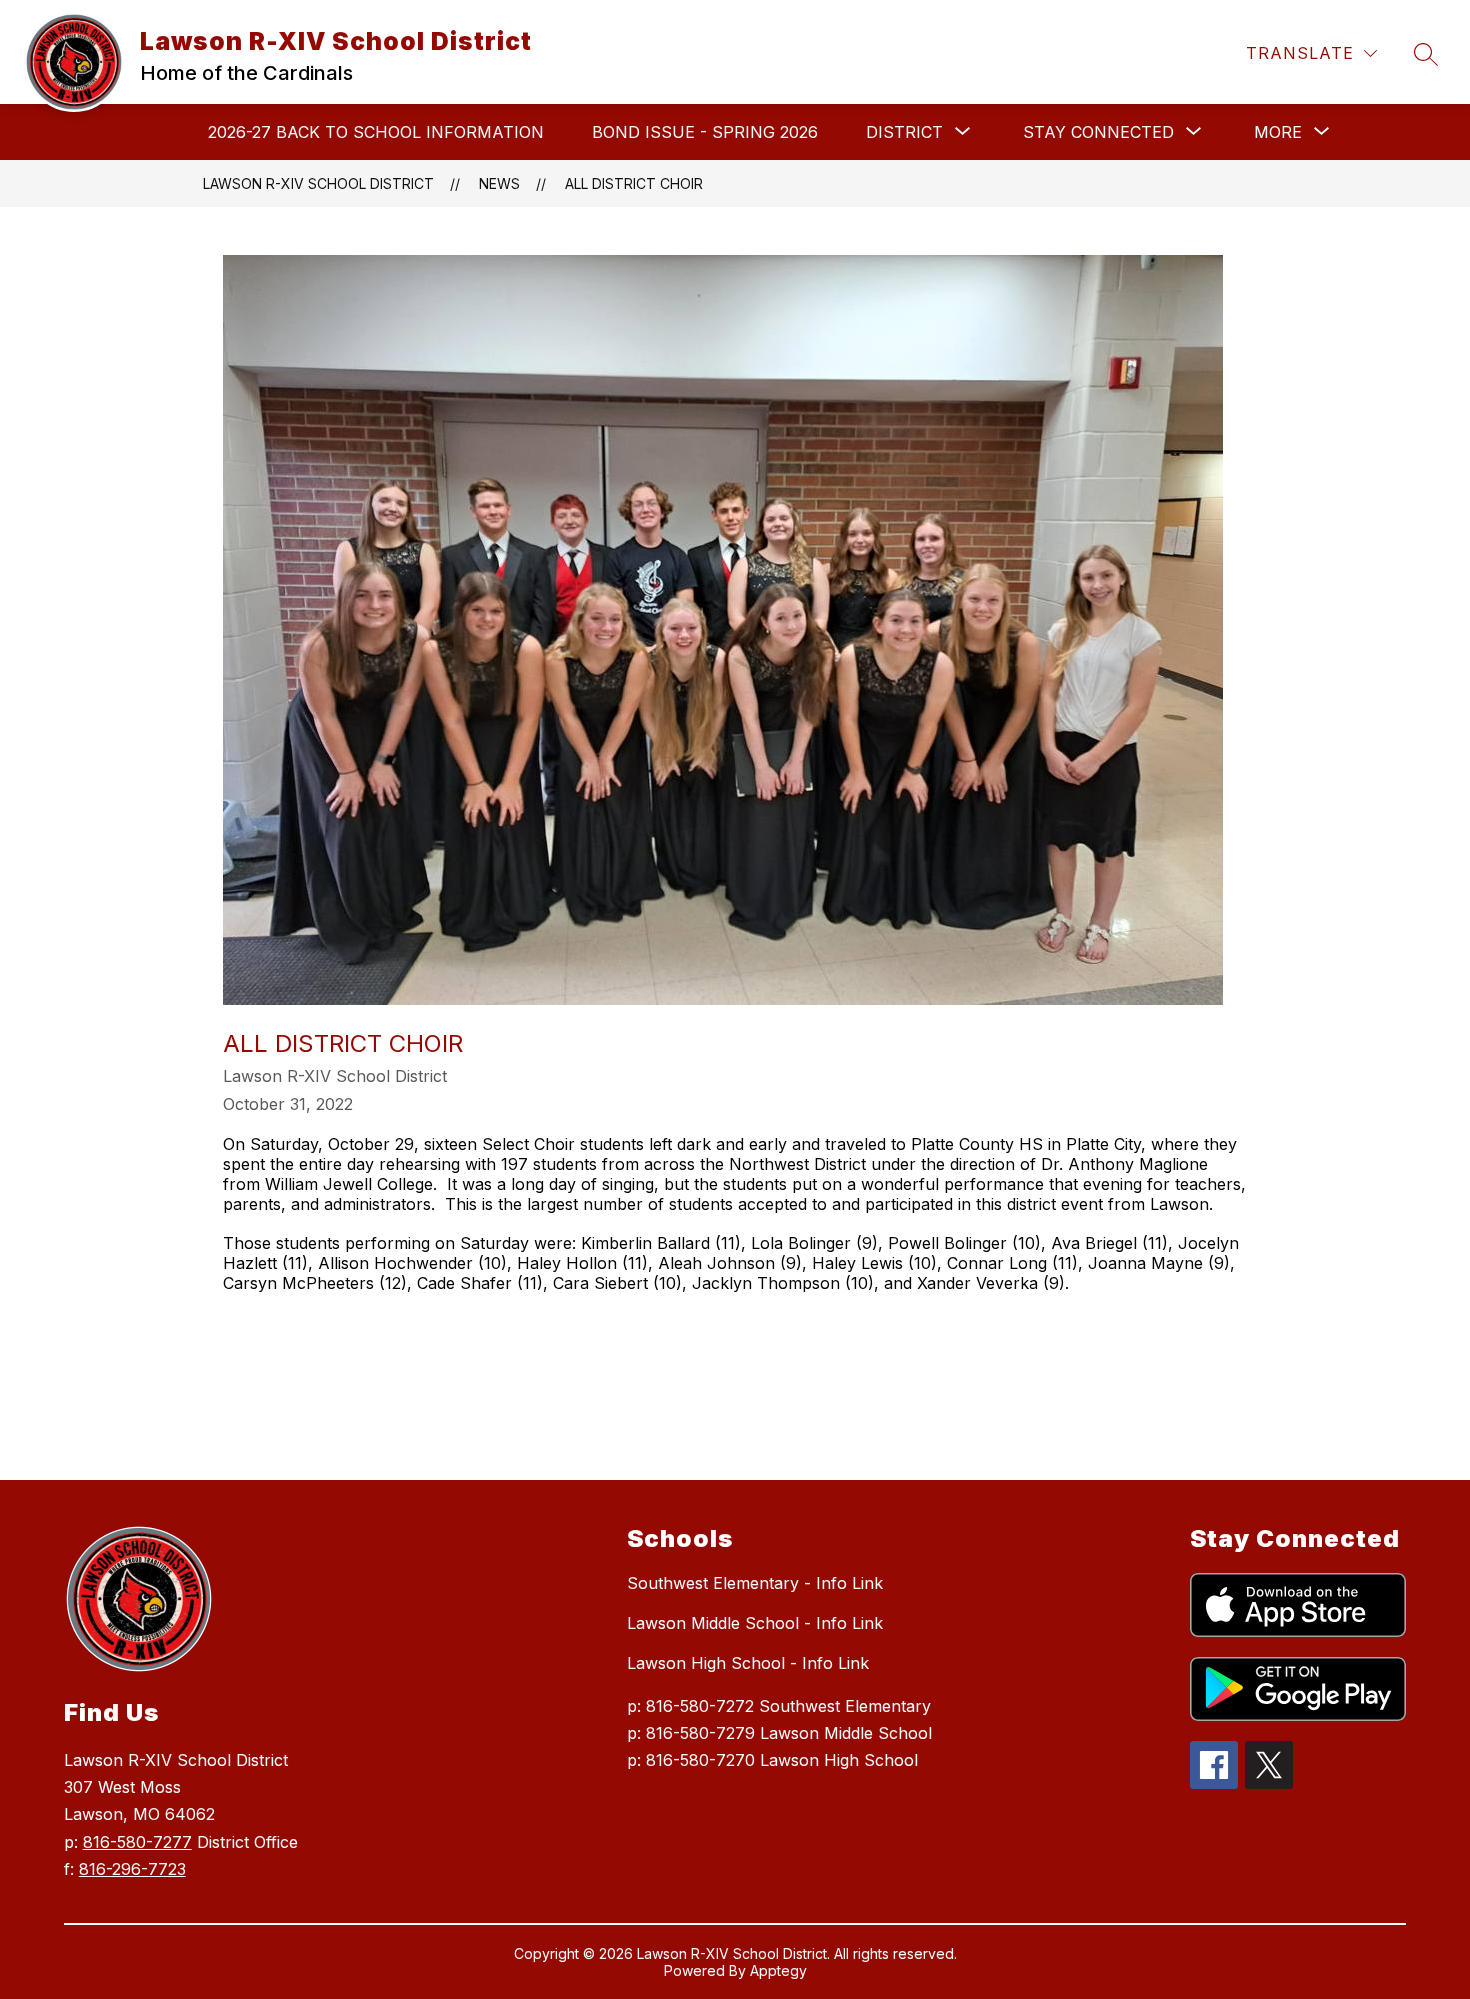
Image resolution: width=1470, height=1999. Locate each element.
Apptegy (778, 1970)
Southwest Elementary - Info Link (755, 1583)
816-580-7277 (137, 1842)
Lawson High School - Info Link (748, 1663)
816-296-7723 (132, 1869)
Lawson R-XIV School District (318, 183)
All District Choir (634, 183)
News (499, 183)
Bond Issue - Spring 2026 (705, 132)
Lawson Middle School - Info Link (755, 1623)
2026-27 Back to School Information (376, 132)
